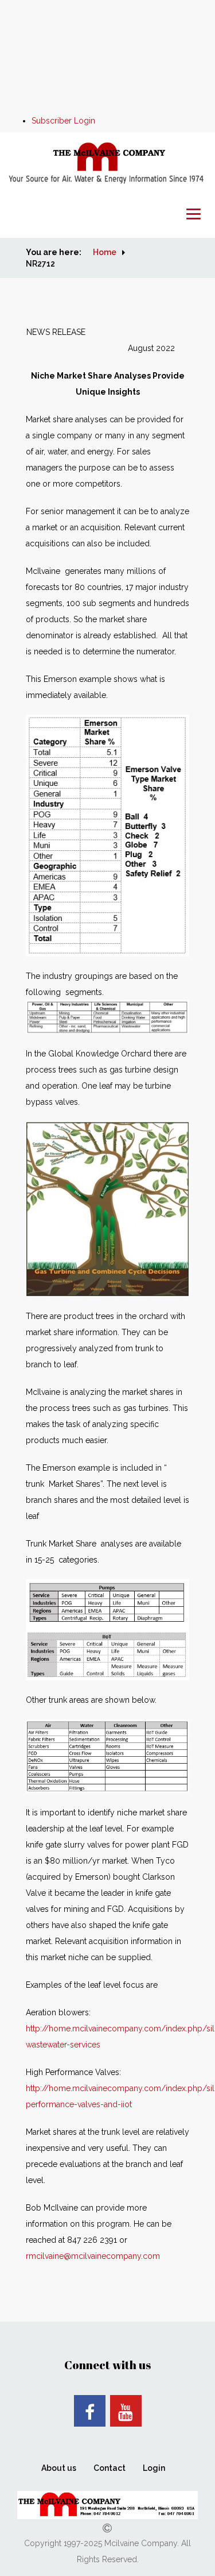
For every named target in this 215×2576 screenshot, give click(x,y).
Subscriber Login (63, 121)
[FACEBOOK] (90, 2411)
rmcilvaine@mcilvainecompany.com (93, 2256)
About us (59, 2468)
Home (105, 252)
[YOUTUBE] (126, 2411)
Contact (110, 2468)
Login (154, 2468)
